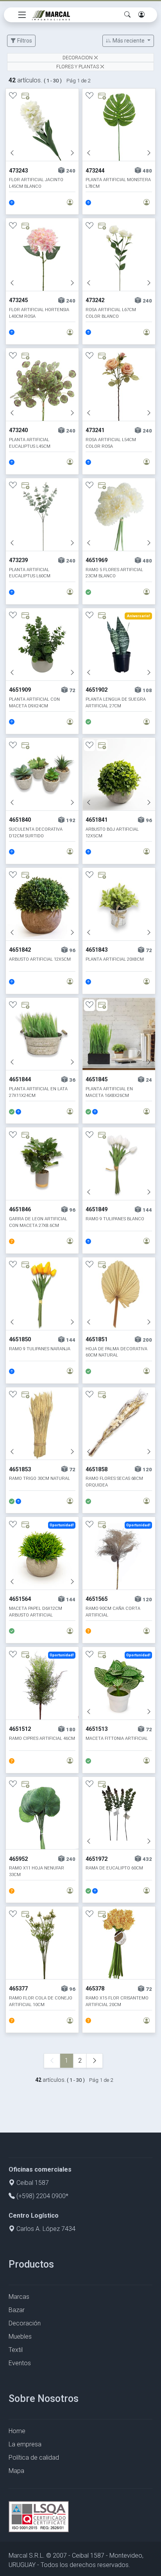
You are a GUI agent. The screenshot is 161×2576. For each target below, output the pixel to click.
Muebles (20, 2337)
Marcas (19, 2297)
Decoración (25, 2323)
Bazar (17, 2310)
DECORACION (78, 58)
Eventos (20, 2363)
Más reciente (129, 41)
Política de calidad (34, 2458)
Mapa (16, 2471)
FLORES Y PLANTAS (78, 67)
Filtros (24, 41)
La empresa (25, 2444)
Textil (16, 2350)
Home (17, 2431)
